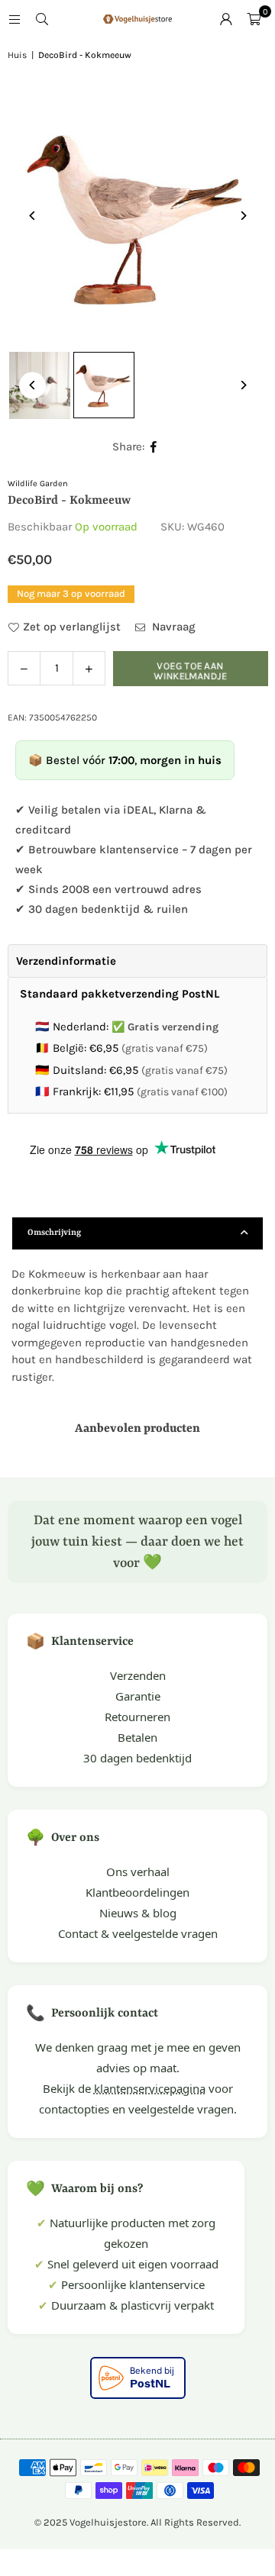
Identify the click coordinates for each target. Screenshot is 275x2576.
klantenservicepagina (150, 2088)
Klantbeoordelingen (137, 1892)
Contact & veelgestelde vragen (138, 1933)
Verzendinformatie (66, 961)
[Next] (243, 216)
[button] (254, 19)
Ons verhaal (138, 1872)
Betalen (137, 1737)
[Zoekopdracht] (42, 19)
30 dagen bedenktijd (137, 1758)
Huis (17, 55)
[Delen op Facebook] (154, 447)
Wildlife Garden (38, 484)
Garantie (138, 1696)
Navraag (172, 627)
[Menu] (15, 19)
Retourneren (137, 1717)
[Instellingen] (226, 19)
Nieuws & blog (138, 1913)
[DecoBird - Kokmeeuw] (104, 385)
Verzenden (138, 1675)
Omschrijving (54, 1233)
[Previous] (32, 216)
